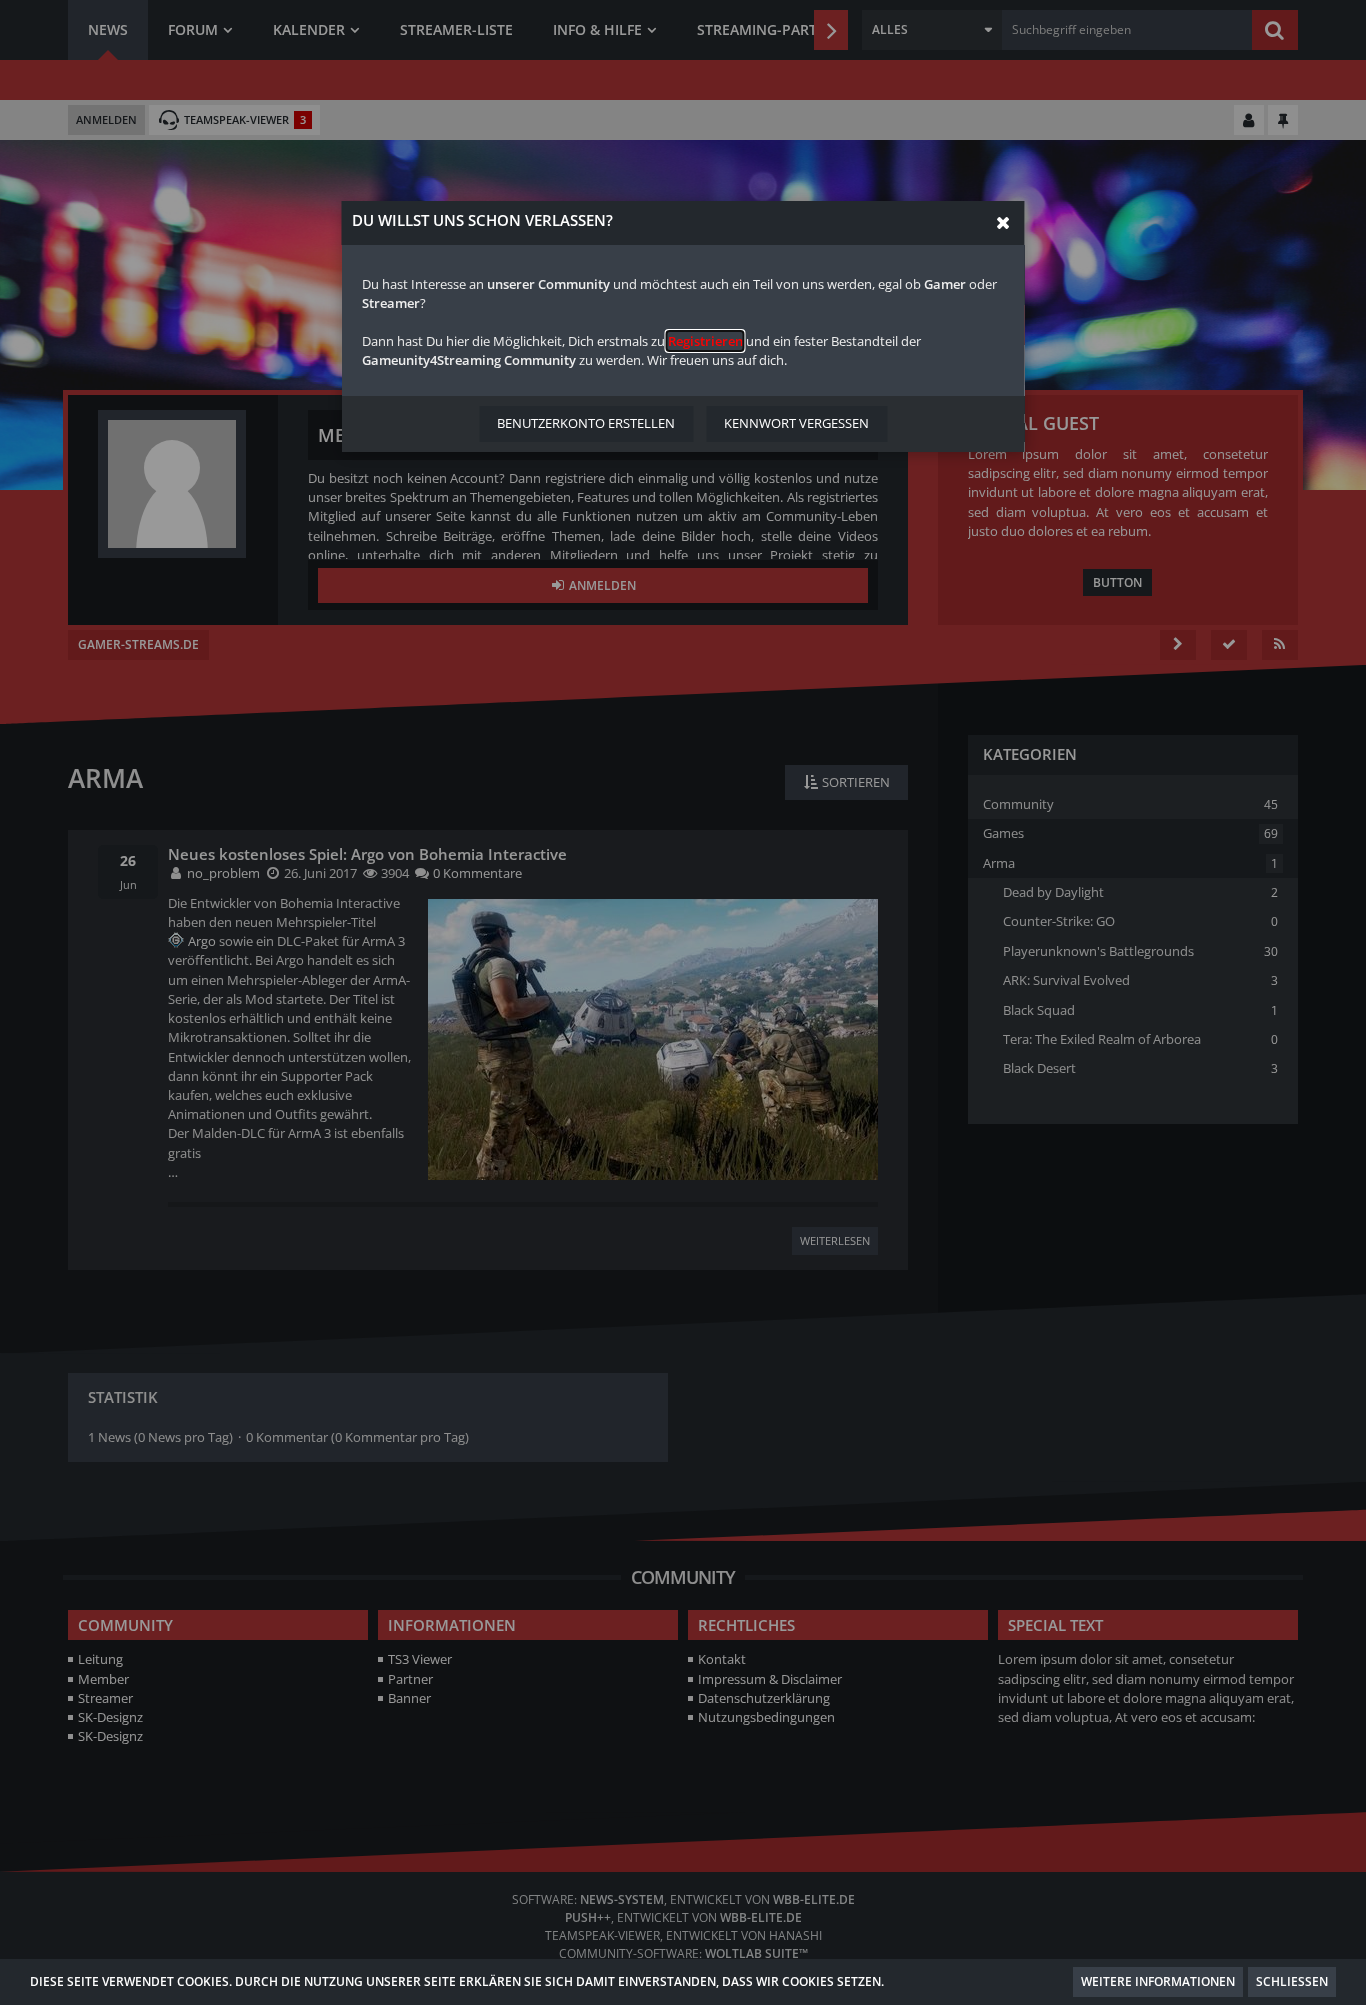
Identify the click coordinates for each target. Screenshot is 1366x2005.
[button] (1003, 223)
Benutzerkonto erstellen (586, 423)
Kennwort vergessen (796, 423)
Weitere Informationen (1158, 1981)
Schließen (1292, 1981)
